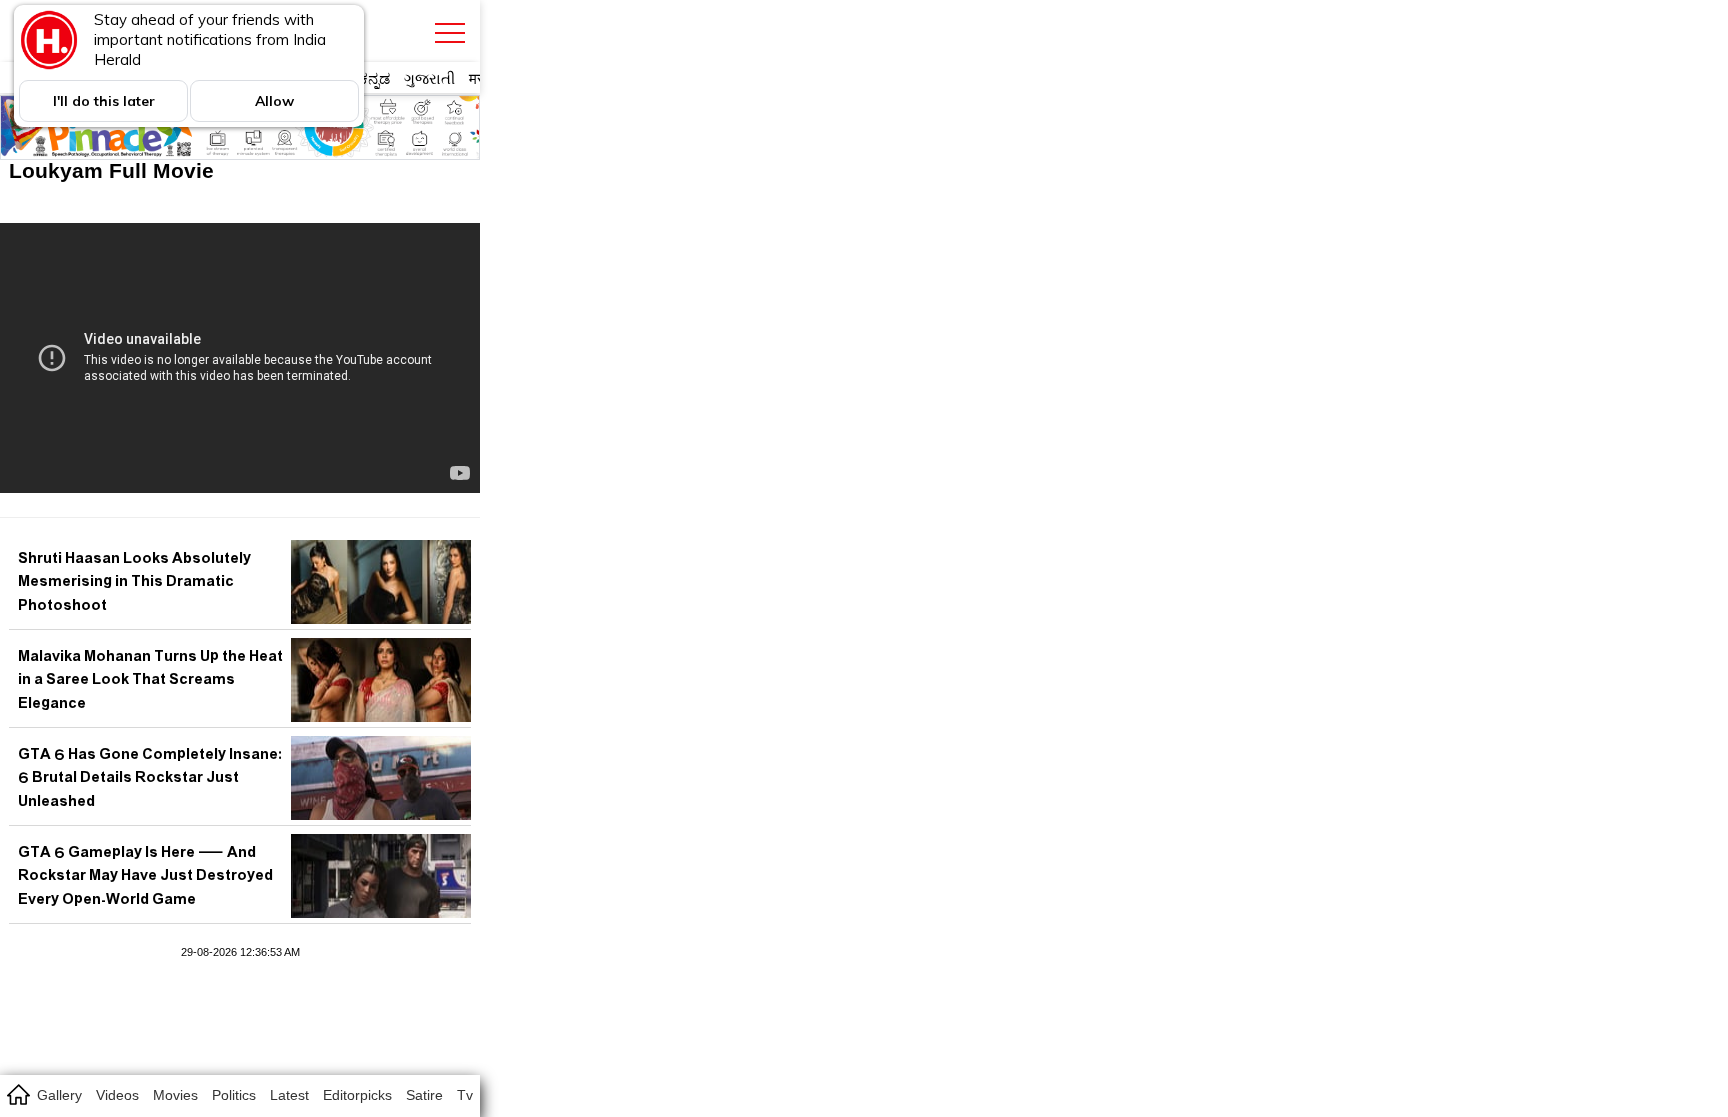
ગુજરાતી (429, 78)
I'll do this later (104, 101)
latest (289, 1095)
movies (175, 1095)
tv (465, 1095)
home (17, 1094)
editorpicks (357, 1095)
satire (424, 1095)
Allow (274, 101)
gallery (59, 1095)
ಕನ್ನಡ (374, 78)
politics (234, 1095)
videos (117, 1095)
